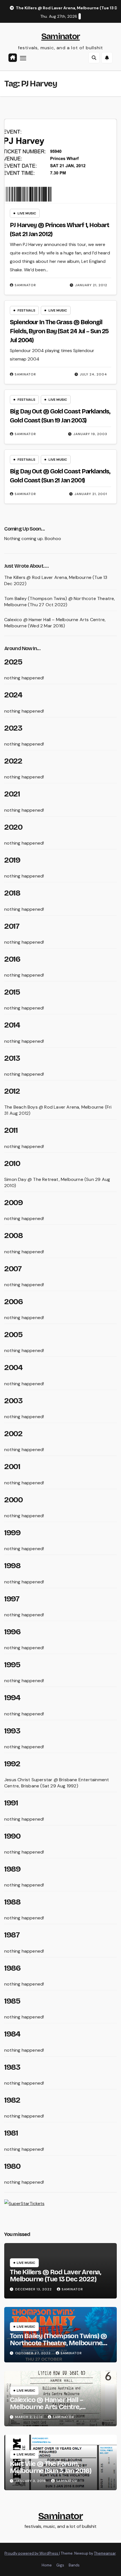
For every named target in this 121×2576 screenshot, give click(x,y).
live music (27, 213)
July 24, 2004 (94, 374)
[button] (94, 58)
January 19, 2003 (90, 434)
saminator (25, 285)
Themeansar (105, 2553)
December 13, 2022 (34, 2289)
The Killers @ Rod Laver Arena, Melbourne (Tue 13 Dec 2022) (55, 2276)
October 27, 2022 (33, 2353)
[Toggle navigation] (23, 58)
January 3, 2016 (31, 2481)
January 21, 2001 (91, 494)
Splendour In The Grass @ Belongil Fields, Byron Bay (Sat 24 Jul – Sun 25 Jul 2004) (59, 331)
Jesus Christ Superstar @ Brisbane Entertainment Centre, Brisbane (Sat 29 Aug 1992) (57, 1783)
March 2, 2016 (30, 2417)
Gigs (60, 2565)
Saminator (61, 36)
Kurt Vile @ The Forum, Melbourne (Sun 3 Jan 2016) (51, 2467)
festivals (26, 310)
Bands (74, 2565)
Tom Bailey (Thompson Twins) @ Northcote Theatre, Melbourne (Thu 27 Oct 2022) (60, 602)
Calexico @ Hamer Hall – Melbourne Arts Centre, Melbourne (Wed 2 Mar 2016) (55, 623)
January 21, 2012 (91, 285)
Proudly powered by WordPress (32, 2553)
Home (47, 2565)
